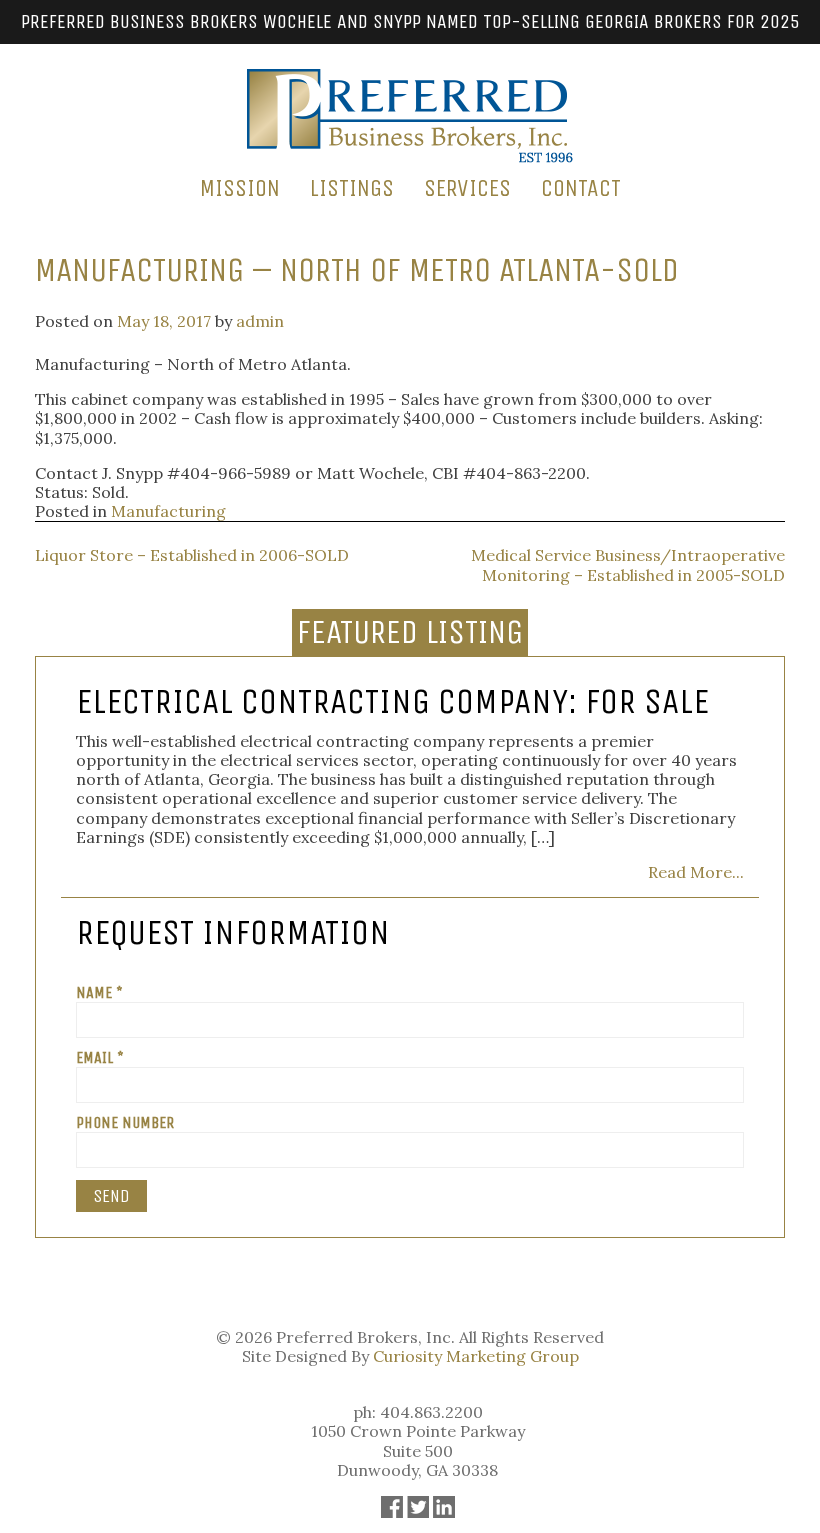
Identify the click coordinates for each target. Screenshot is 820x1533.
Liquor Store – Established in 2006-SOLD (192, 555)
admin (260, 321)
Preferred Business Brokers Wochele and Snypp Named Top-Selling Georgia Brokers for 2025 (410, 21)
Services (467, 188)
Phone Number (125, 1122)
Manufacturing (168, 511)
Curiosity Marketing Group (476, 1356)
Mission (240, 188)
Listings (352, 188)
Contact (581, 188)
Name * (99, 992)
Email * (100, 1057)
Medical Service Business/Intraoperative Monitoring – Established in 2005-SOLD (628, 564)
